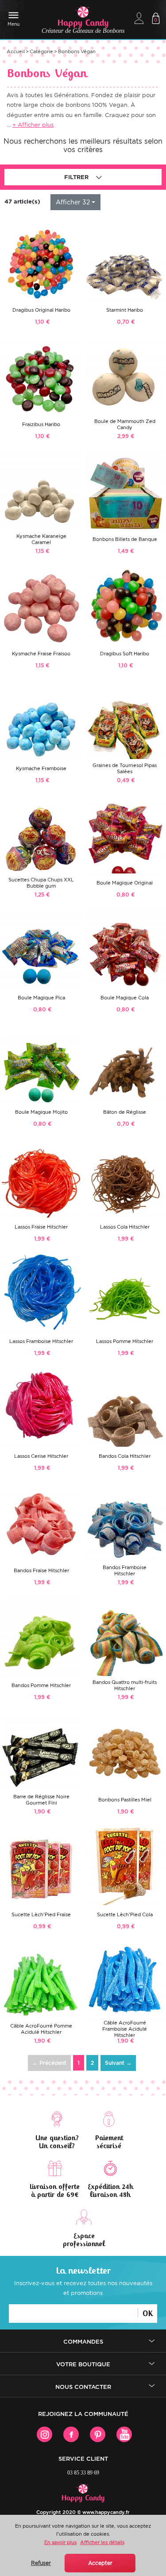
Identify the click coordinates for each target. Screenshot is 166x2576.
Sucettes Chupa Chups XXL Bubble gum (41, 883)
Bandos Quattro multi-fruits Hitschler (125, 1685)
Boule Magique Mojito (41, 1112)
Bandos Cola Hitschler (125, 1456)
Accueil (16, 51)
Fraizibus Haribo (41, 424)
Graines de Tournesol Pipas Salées (125, 768)
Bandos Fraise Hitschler (41, 1570)
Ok (148, 2313)
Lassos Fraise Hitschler (41, 1227)
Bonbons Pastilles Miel (125, 1800)
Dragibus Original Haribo (41, 310)
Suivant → (118, 2063)
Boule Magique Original (125, 883)
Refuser (41, 2563)
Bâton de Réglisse (125, 1112)
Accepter (100, 2563)
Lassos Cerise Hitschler (41, 1456)
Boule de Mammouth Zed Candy (125, 424)
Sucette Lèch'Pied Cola (125, 1914)
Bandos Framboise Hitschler (125, 1570)
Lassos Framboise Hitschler (41, 1341)
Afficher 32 (73, 202)
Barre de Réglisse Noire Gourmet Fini (41, 1800)
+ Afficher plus (33, 125)
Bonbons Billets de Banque (125, 539)
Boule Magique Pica (41, 998)
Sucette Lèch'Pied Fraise (41, 1914)
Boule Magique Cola (125, 998)
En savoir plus (60, 2542)
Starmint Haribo (125, 310)
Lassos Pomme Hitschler (125, 1341)
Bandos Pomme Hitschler (41, 1685)
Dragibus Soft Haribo (125, 654)
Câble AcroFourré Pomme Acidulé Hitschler (41, 2029)
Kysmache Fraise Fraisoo (41, 654)
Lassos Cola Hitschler (125, 1227)
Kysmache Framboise (41, 768)
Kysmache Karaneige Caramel (41, 539)
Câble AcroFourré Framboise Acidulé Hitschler (125, 2029)
